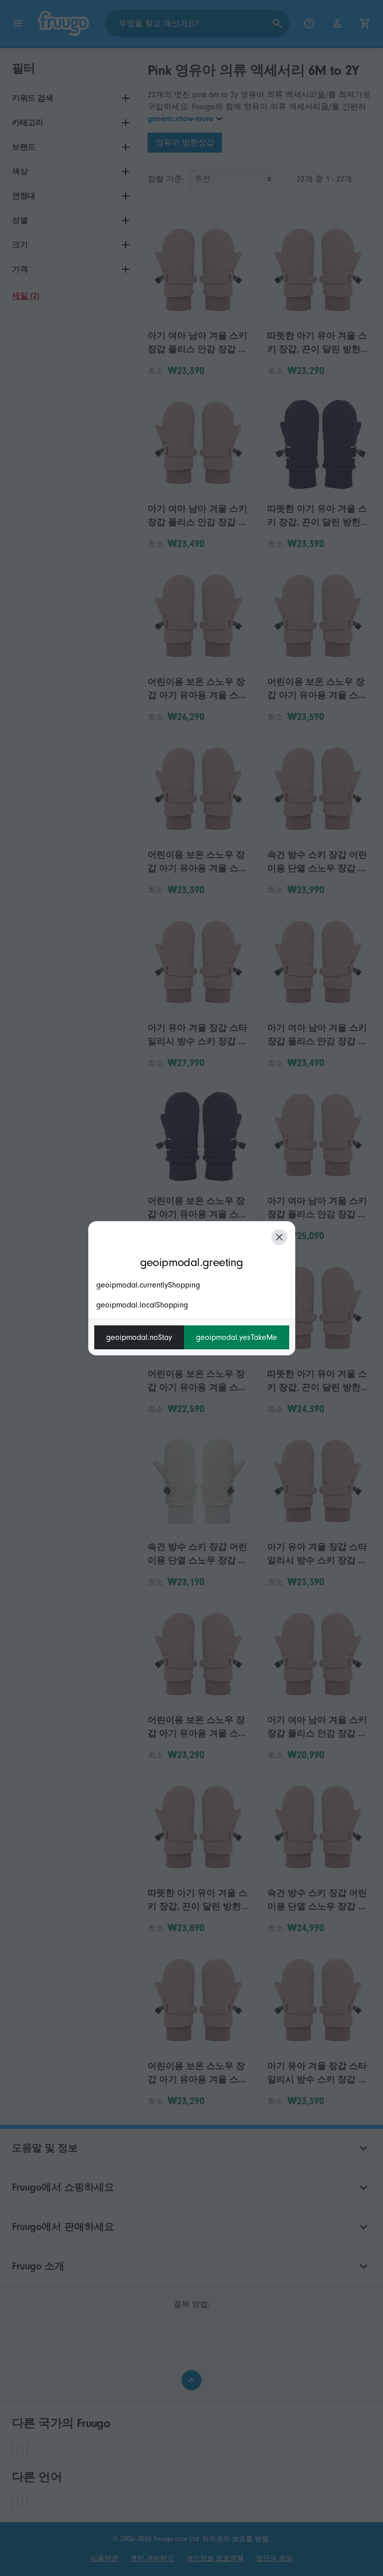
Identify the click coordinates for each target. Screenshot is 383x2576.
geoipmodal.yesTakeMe (237, 1337)
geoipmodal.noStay (139, 1337)
